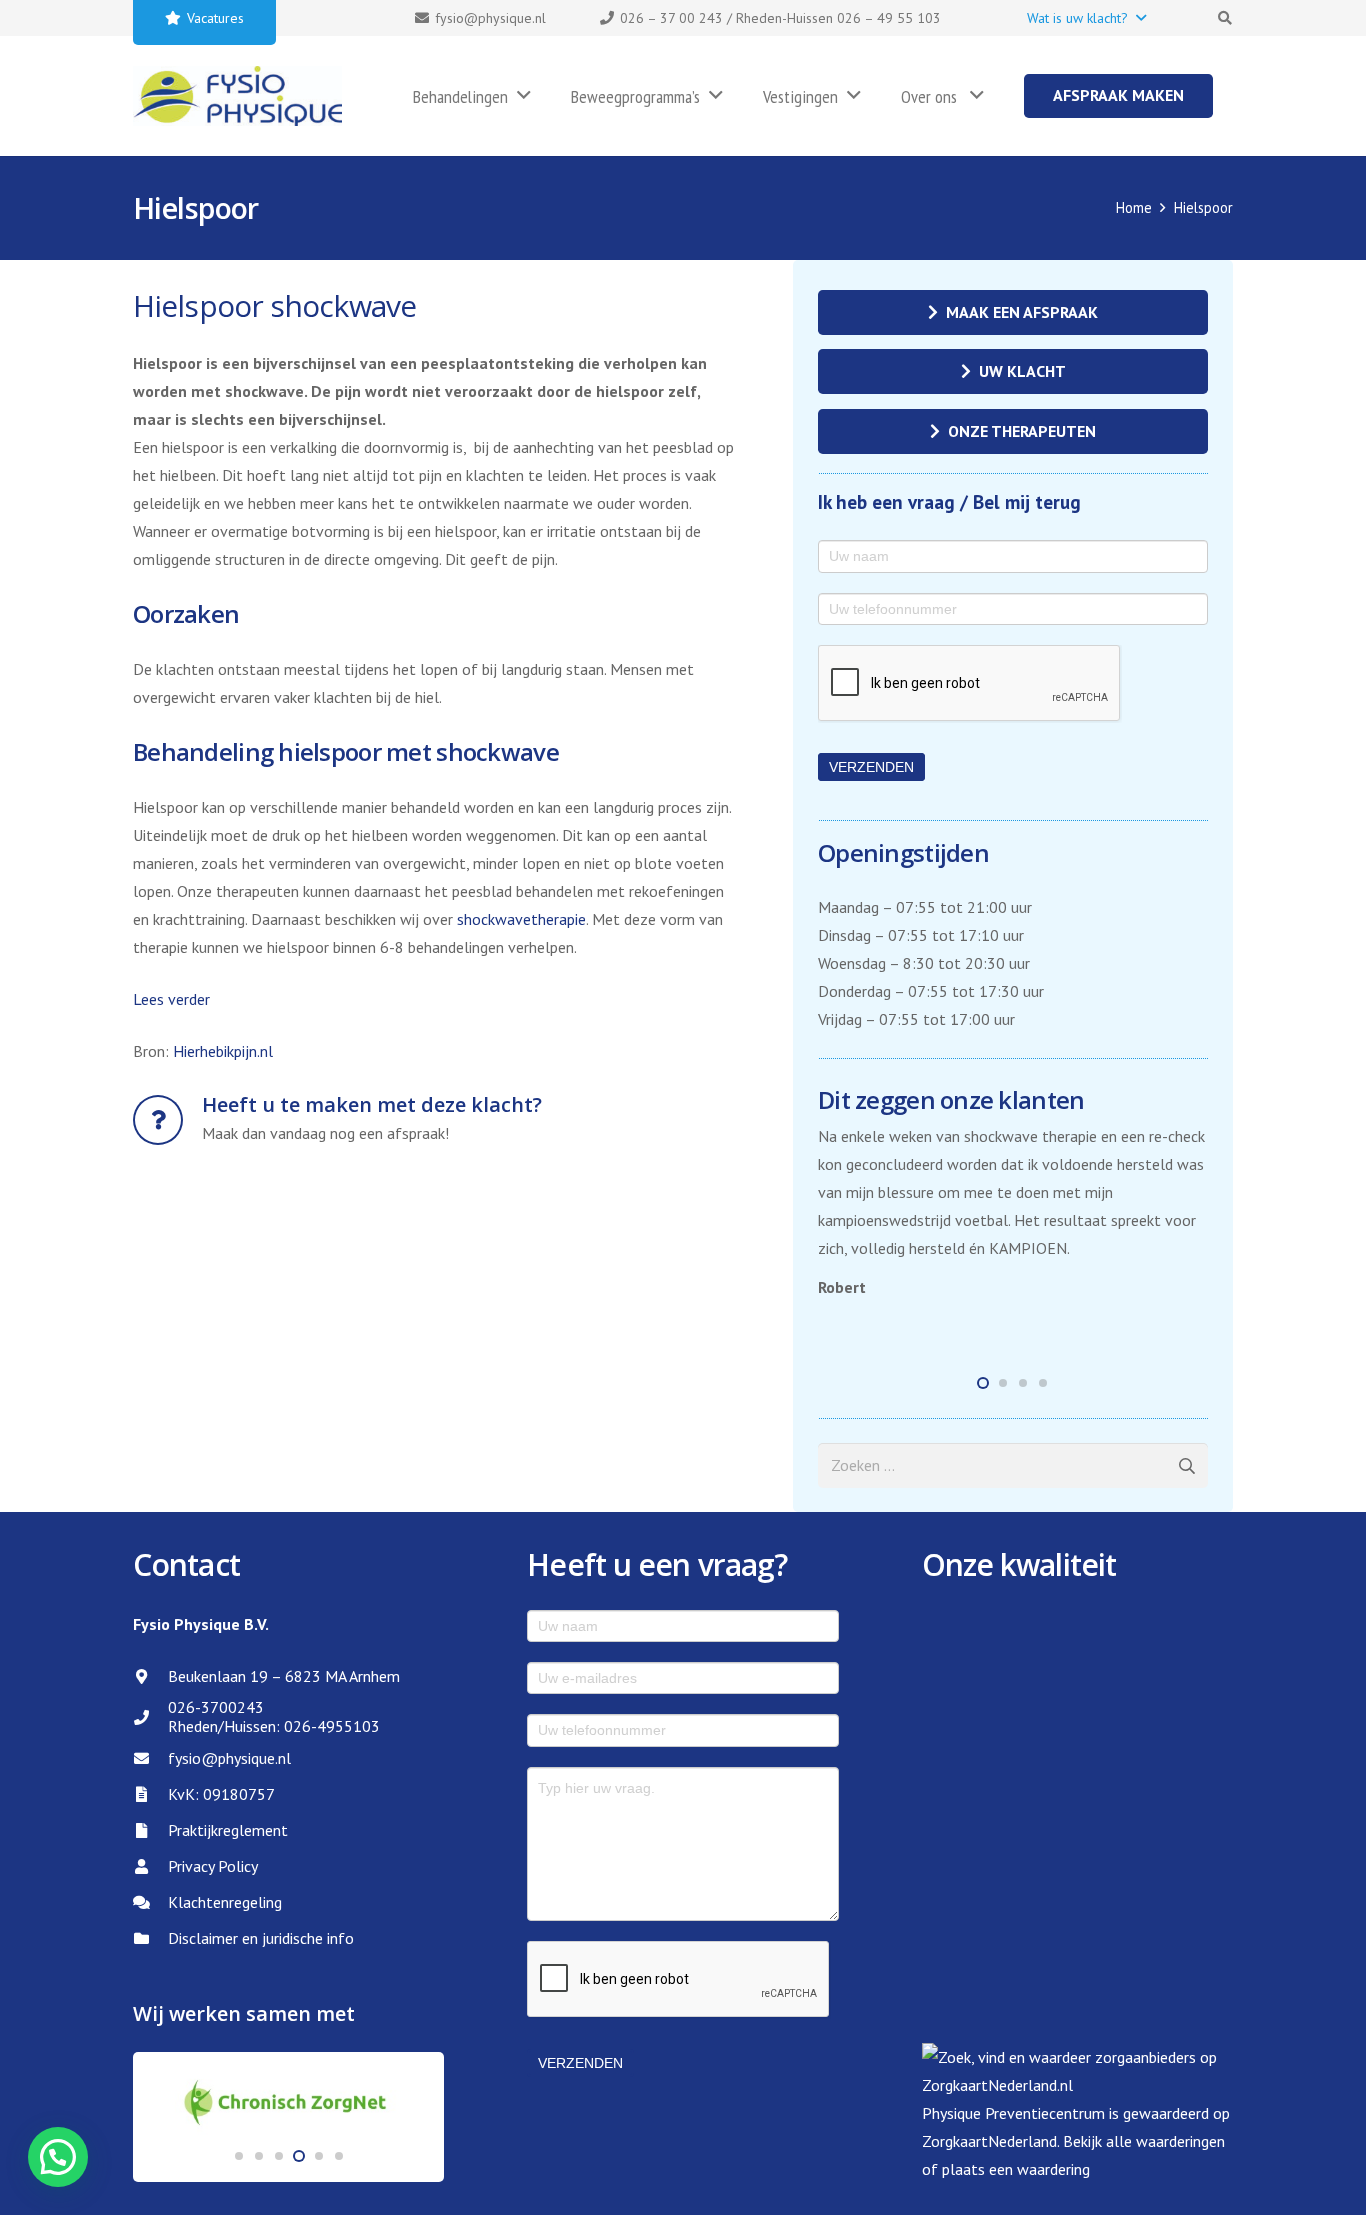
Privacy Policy (213, 1866)
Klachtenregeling (225, 1902)
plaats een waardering (1016, 2169)
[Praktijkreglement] (150, 1830)
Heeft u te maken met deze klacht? (372, 1104)
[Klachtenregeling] (150, 1902)
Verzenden (871, 767)
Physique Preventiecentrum (1013, 2113)
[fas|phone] (150, 1717)
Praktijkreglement (228, 1830)
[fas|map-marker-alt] (150, 1676)
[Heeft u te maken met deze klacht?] (167, 1120)
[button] (1086, 18)
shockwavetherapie (521, 919)
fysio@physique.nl (229, 1758)
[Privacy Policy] (150, 1866)
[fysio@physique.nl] (150, 1758)
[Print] (237, 96)
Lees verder (171, 999)
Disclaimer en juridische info (261, 1938)
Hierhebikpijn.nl (223, 1051)
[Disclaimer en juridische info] (150, 1938)
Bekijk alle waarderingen (1144, 2141)
